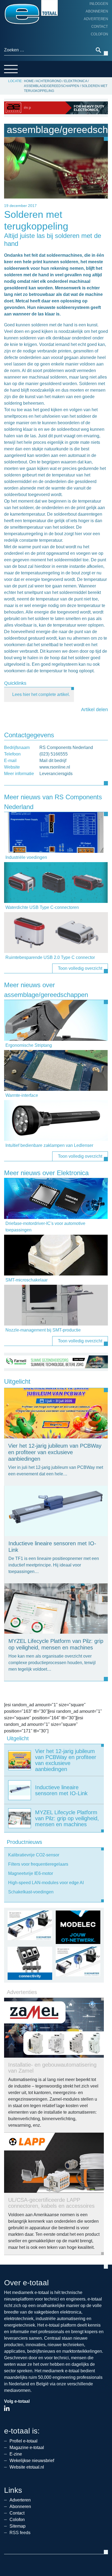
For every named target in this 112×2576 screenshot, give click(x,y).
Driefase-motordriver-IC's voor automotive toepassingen (45, 1227)
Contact (100, 27)
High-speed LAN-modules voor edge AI (46, 1883)
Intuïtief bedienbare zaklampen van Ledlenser (49, 1145)
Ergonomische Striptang (29, 1045)
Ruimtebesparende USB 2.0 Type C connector (50, 957)
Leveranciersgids (56, 774)
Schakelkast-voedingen (31, 1892)
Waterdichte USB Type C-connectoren (42, 907)
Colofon (99, 34)
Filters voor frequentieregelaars (38, 1864)
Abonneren (97, 11)
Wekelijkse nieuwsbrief (32, 2461)
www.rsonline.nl (55, 767)
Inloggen (99, 4)
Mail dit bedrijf (53, 761)
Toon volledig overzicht (80, 968)
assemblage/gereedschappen (52, 86)
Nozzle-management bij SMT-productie (43, 1330)
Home (29, 81)
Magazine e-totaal (27, 2447)
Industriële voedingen (26, 857)
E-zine (16, 2454)
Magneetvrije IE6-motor (31, 1873)
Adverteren (96, 19)
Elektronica (76, 81)
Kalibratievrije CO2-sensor (34, 1855)
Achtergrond (49, 81)
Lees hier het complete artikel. (41, 694)
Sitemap (18, 2526)
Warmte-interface (22, 1095)
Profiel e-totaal (24, 2441)
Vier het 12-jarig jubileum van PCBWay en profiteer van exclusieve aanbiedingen (55, 1452)
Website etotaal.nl (27, 2467)
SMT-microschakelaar (27, 1280)
